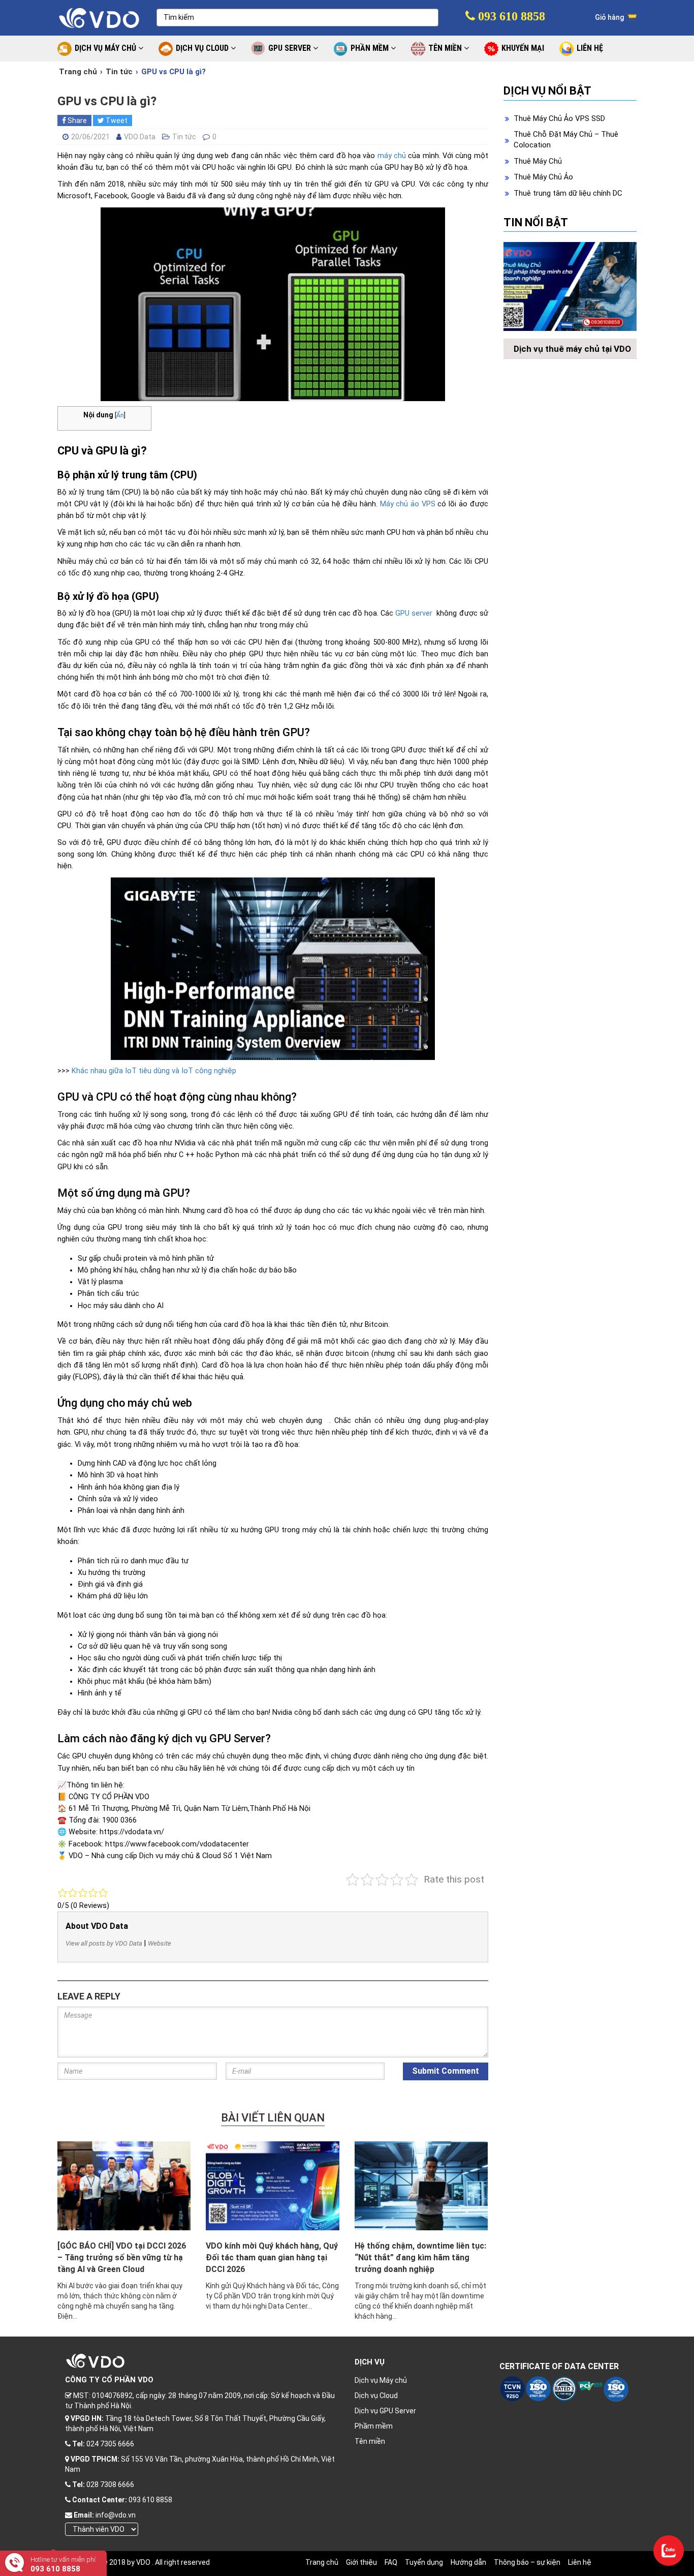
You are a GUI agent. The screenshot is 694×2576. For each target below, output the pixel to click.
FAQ (391, 2562)
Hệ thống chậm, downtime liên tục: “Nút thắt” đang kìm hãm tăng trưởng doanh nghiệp (420, 2257)
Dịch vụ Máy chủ (381, 2380)
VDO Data (140, 137)
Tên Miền (446, 48)
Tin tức (119, 72)
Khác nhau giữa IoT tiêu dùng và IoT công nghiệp (154, 1071)
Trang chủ (78, 72)
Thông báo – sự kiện (527, 2562)
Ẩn (120, 415)
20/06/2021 (90, 137)
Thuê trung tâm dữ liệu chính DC (568, 193)
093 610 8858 (510, 16)
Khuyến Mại (523, 48)
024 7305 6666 (110, 2444)
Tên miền (370, 2441)
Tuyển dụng (424, 2562)
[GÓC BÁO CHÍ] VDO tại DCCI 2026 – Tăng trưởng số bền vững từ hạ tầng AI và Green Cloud (122, 2257)
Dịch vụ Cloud (376, 2396)
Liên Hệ (590, 48)
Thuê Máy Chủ (538, 161)
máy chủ (392, 156)
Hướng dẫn (468, 2562)
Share (76, 120)
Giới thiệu (361, 2562)
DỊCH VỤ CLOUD (203, 48)
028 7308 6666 (110, 2484)
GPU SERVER (291, 48)
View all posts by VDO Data (104, 1943)
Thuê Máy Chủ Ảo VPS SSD (559, 118)
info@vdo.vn (116, 2515)
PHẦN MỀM (371, 48)
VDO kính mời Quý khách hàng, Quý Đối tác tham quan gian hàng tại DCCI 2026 (272, 2257)
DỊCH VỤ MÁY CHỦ (106, 48)
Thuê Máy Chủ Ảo (543, 177)
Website (160, 1943)
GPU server (414, 613)
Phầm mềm (374, 2426)
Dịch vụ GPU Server (385, 2411)
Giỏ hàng (610, 17)
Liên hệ (580, 2562)
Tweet (116, 120)
